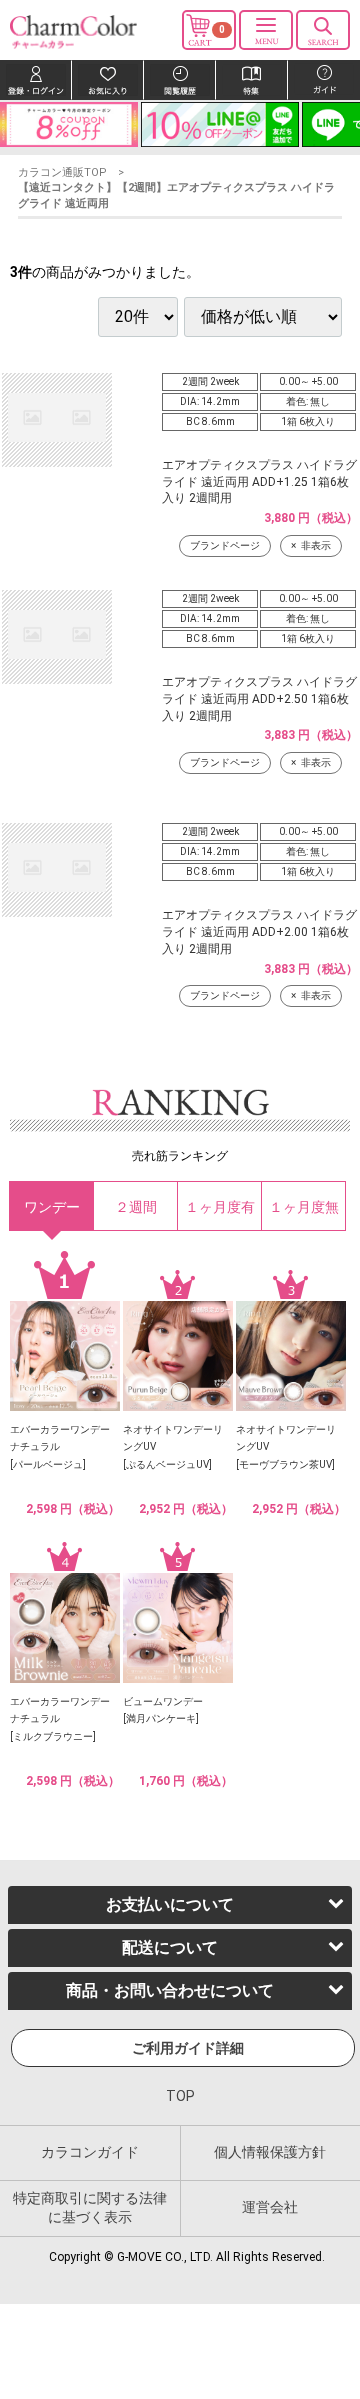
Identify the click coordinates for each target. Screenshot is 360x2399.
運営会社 (270, 2208)
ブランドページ (225, 545)
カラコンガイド (90, 2152)
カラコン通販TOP (62, 172)
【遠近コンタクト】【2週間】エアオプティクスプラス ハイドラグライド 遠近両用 (176, 195)
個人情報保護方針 (270, 2152)
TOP (180, 2097)
